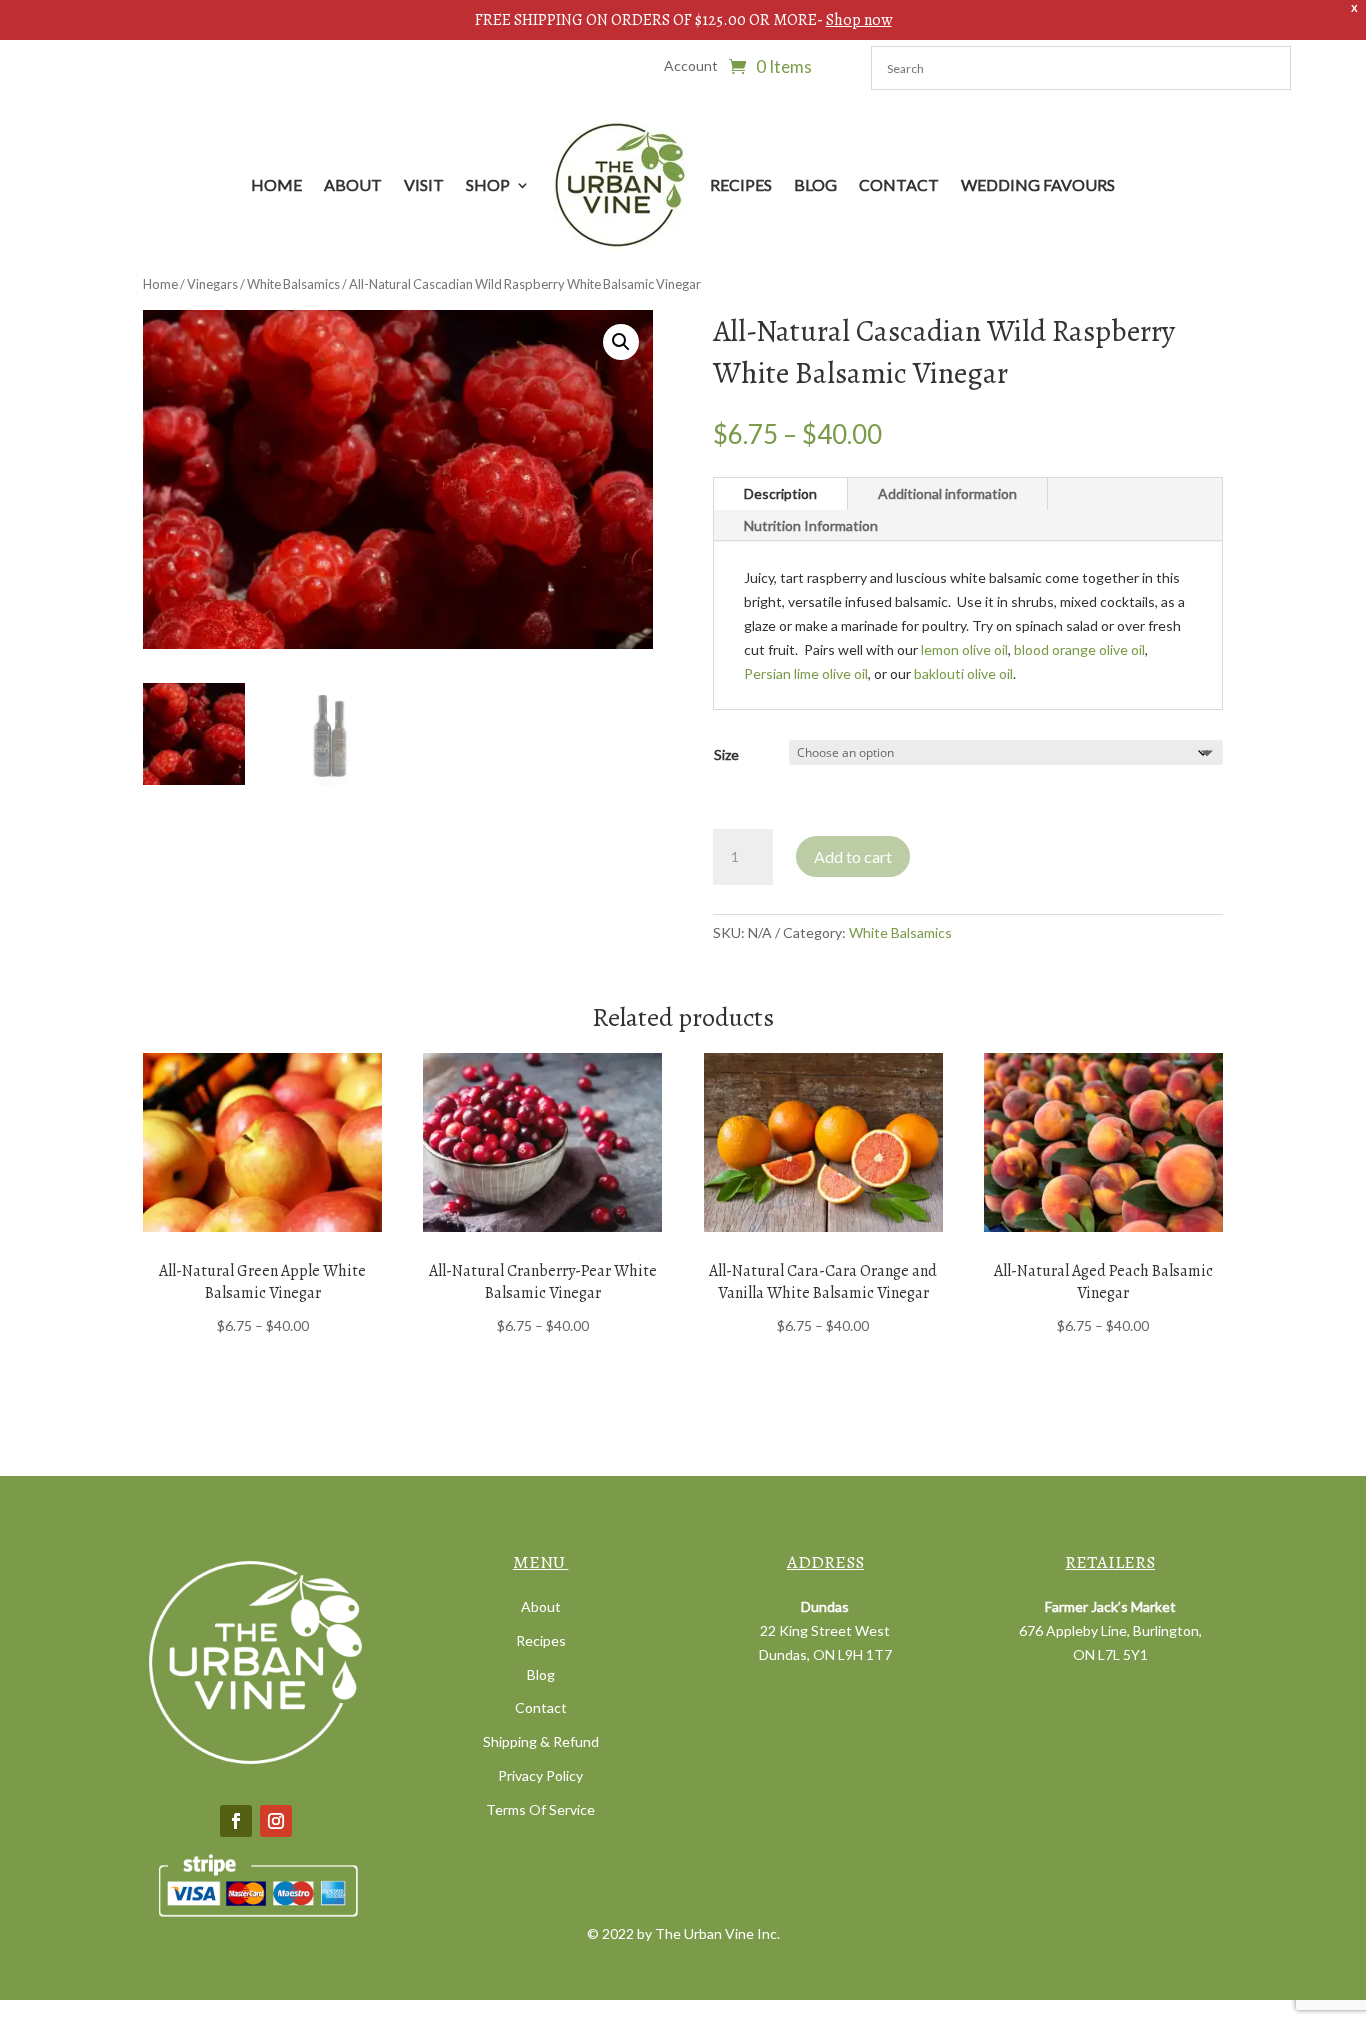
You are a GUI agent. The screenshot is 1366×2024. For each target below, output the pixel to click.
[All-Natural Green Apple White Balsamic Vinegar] (262, 1142)
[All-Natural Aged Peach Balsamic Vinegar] (1103, 1142)
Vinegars (212, 284)
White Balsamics (293, 284)
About (353, 184)
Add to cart (853, 856)
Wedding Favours (1038, 184)
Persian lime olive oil (806, 673)
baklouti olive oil (963, 673)
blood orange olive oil (1079, 649)
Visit (424, 184)
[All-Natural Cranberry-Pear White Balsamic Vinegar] (542, 1142)
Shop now (859, 20)
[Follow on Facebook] (236, 1821)
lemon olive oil (964, 649)
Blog (815, 184)
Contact (899, 184)
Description (780, 493)
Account (691, 66)
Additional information (947, 493)
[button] (621, 342)
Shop (488, 184)
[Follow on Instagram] (276, 1821)
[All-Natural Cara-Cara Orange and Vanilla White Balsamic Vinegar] (823, 1142)
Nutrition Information (811, 525)
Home (276, 184)
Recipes (741, 184)
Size (726, 754)
